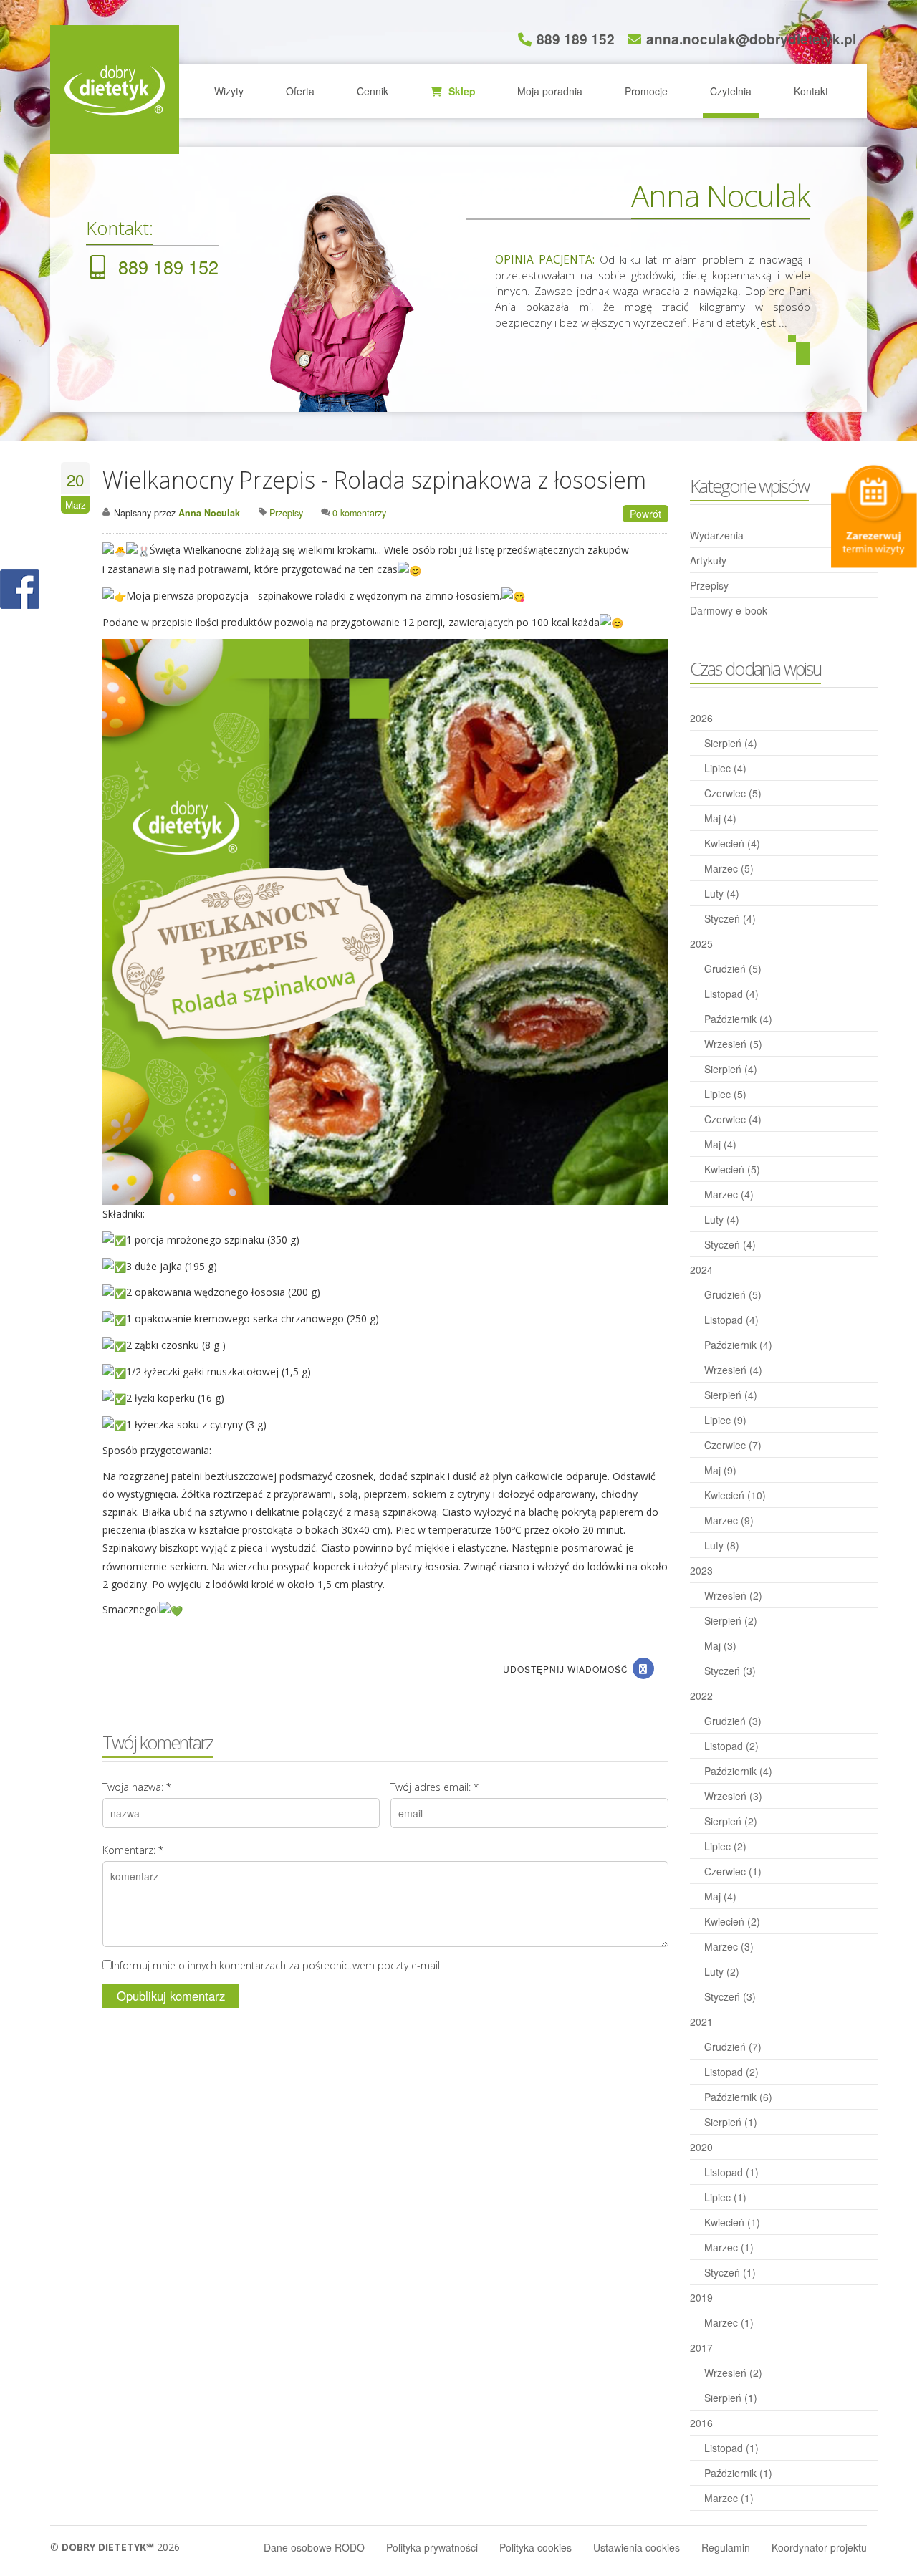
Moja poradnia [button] (550, 91)
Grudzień (733, 969)
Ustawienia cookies (637, 2547)
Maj (720, 818)
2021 (701, 2022)
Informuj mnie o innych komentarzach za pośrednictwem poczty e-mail (276, 1965)
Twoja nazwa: (137, 1787)
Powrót (645, 514)
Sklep (461, 91)
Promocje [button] (646, 91)
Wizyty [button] (229, 91)
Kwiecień (732, 843)
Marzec (729, 868)
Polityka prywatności (432, 2547)
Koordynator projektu (819, 2547)
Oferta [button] (300, 91)
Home (115, 90)
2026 (701, 718)
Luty (722, 893)
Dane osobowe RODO (314, 2547)
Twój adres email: (435, 1787)
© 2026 (115, 2547)
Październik (738, 1019)
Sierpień (731, 743)
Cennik (373, 91)
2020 (701, 2147)
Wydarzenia (717, 535)
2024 (701, 1269)
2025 (701, 943)
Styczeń (730, 918)
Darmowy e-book (729, 610)
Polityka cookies (536, 2547)
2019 (701, 2297)
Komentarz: (133, 1850)
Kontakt (811, 91)
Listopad (731, 994)
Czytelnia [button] (731, 91)
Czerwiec (733, 793)
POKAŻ (20, 590)
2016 (701, 2423)
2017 (701, 2347)
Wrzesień (733, 1044)
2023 (701, 1570)
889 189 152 (576, 39)
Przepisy (709, 585)
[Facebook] (643, 1668)
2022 (701, 1696)
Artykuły (708, 560)
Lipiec (725, 768)
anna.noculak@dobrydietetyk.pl (751, 39)
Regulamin (726, 2547)
